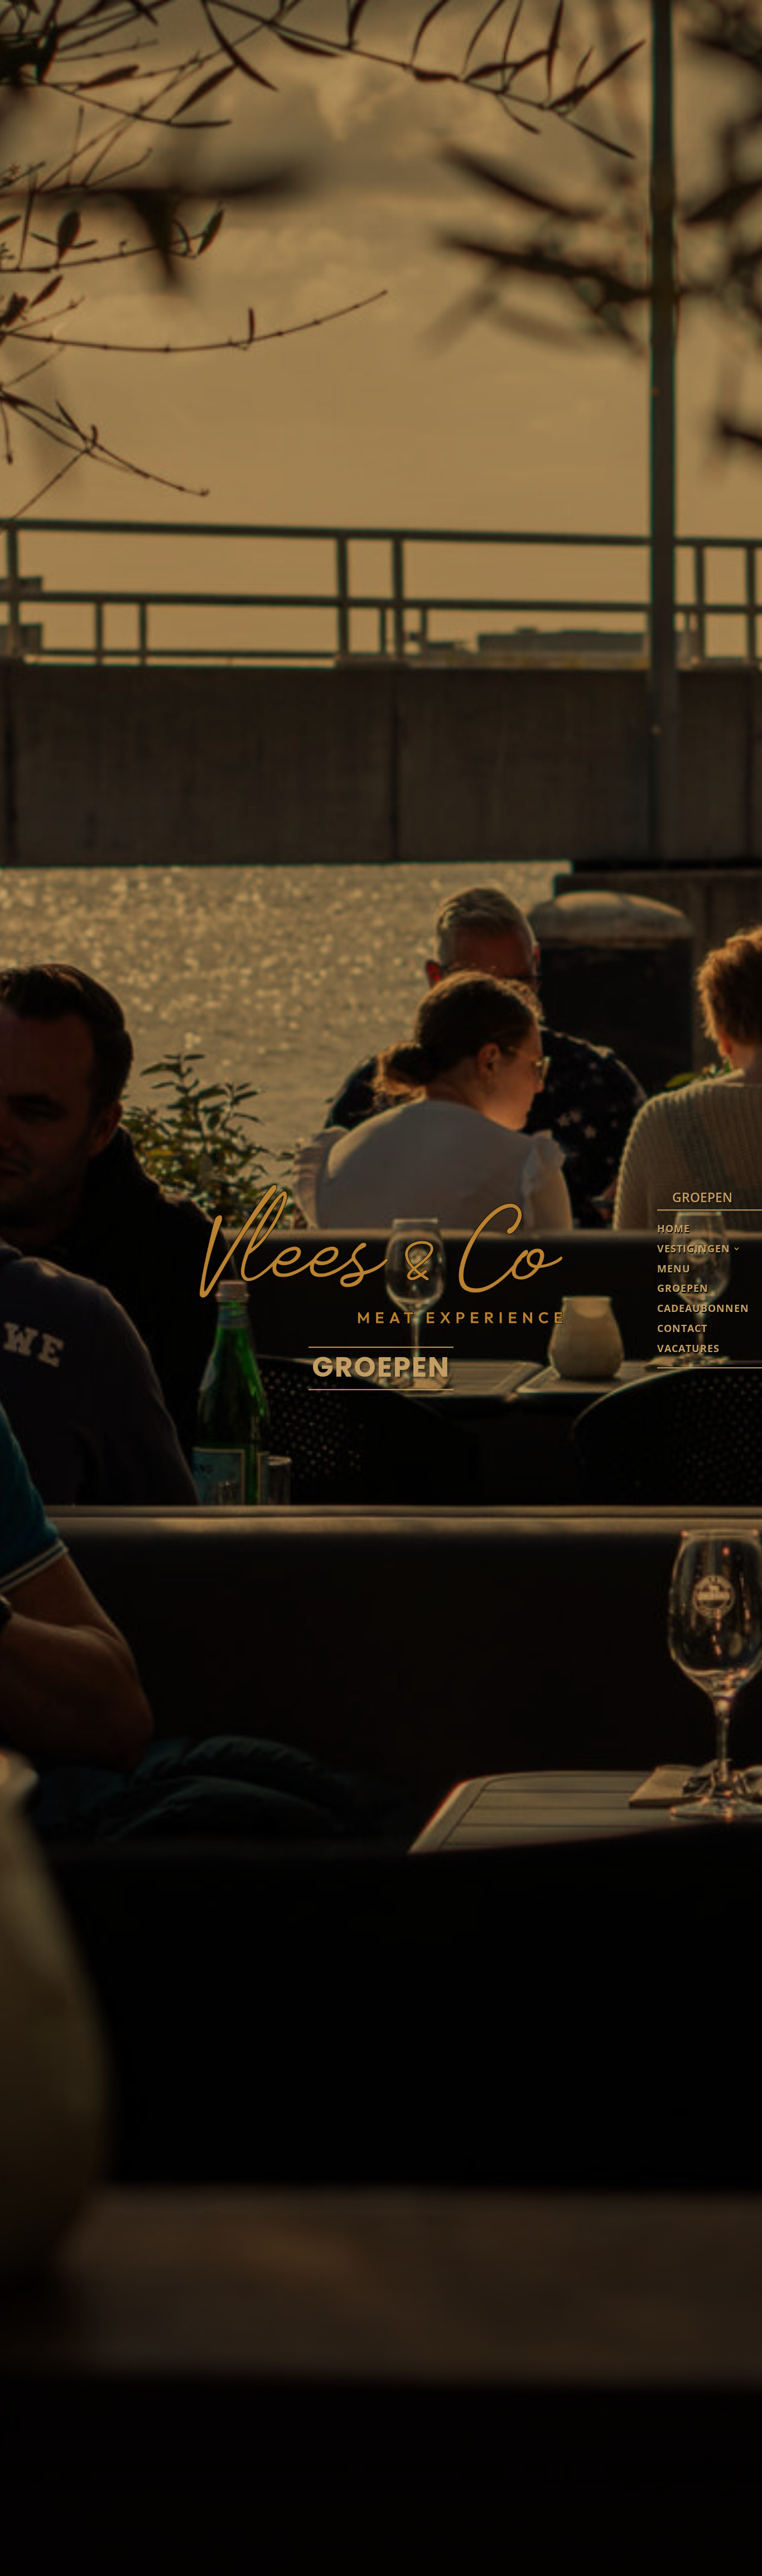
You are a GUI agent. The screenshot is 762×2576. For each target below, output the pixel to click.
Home (674, 1229)
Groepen (683, 1289)
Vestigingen (694, 1249)
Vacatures (688, 1349)
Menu (674, 1269)
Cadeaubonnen (703, 1309)
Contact (682, 1329)
